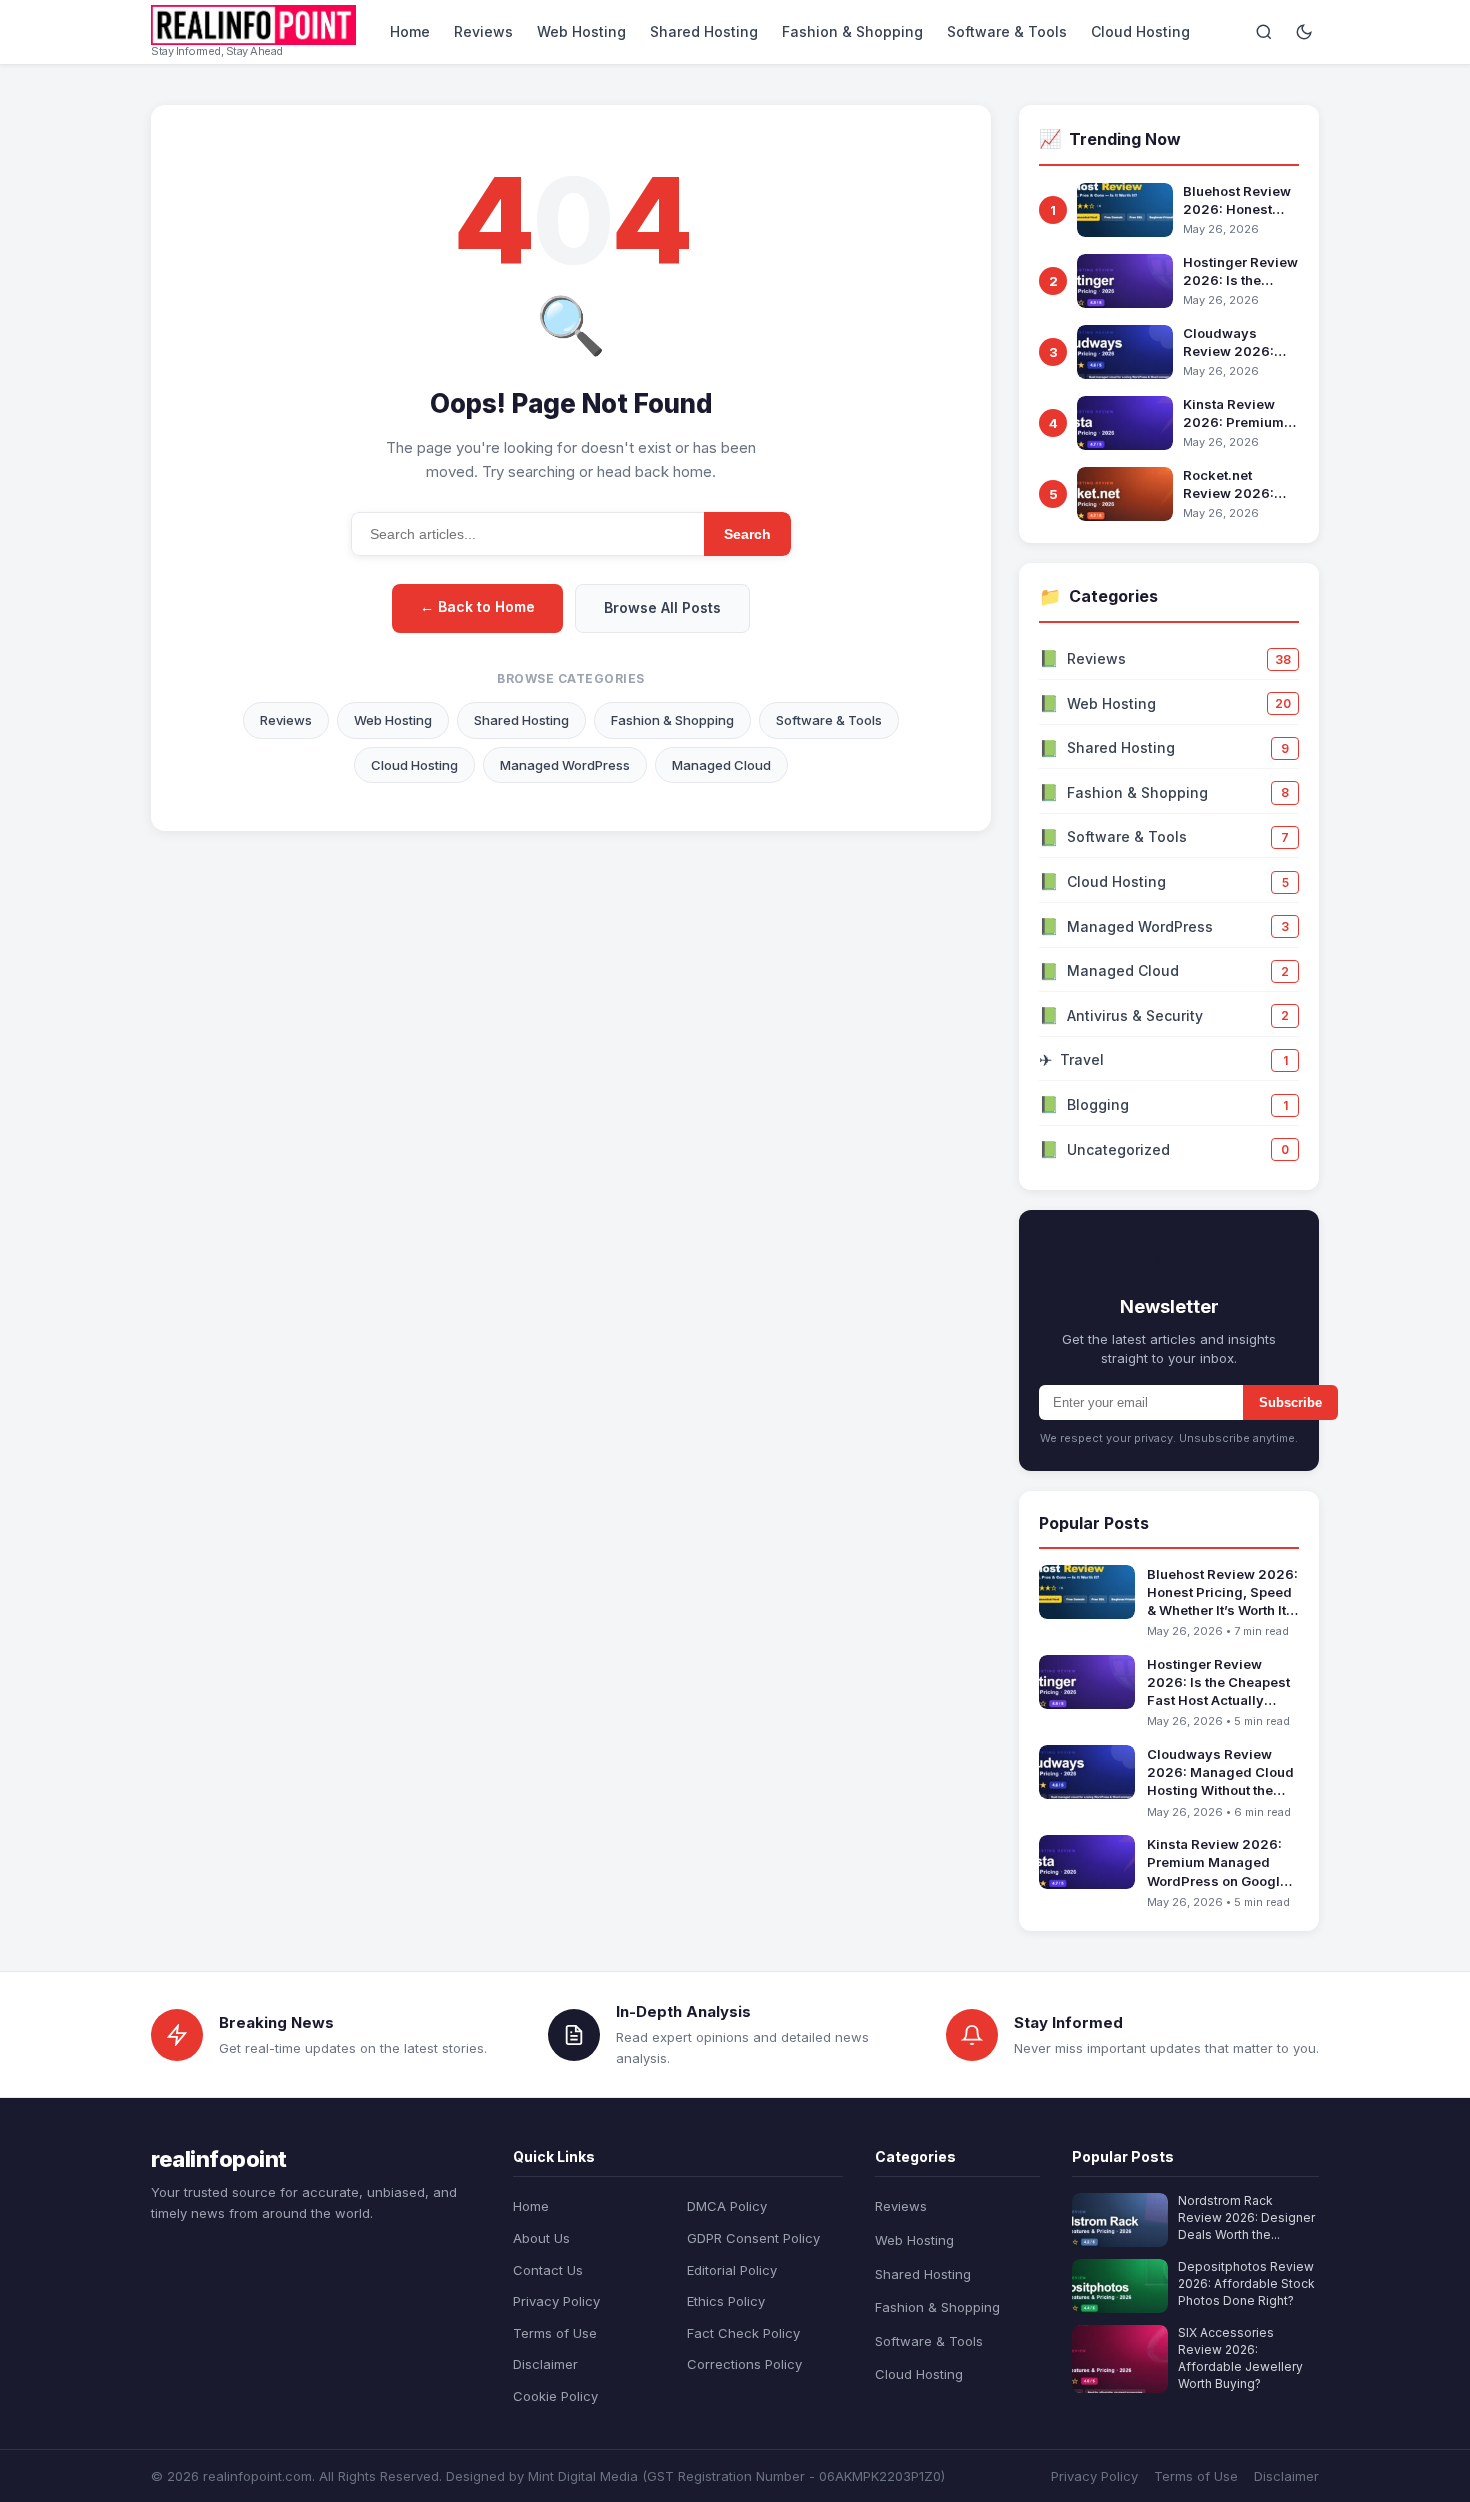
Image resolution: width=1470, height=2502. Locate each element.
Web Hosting (581, 31)
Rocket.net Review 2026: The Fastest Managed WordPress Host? (1239, 484)
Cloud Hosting (1140, 31)
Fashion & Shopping (852, 31)
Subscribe (1290, 1402)
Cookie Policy (555, 2396)
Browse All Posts (662, 607)
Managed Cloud (721, 765)
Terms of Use (555, 2333)
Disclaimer (545, 2364)
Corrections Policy (744, 2364)
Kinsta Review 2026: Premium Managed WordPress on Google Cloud (1233, 413)
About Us (541, 2238)
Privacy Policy (556, 2301)
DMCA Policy (727, 2206)
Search (747, 534)
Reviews (483, 31)
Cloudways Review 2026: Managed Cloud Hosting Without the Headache (1235, 342)
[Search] (1264, 32)
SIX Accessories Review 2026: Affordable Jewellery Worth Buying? (1240, 2357)
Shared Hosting (704, 31)
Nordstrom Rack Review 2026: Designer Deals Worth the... (1246, 2217)
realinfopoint (219, 2159)
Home (410, 31)
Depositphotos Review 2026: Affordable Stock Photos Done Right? (1246, 2283)
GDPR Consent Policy (753, 2238)
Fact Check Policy (743, 2333)
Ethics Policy (726, 2301)
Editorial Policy (732, 2270)
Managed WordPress (565, 765)
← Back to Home (477, 606)
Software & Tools (1007, 31)
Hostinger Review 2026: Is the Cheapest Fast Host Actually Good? (1240, 271)
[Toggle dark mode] (1304, 32)
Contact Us (548, 2270)
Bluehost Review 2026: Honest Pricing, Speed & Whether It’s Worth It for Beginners (1241, 200)
